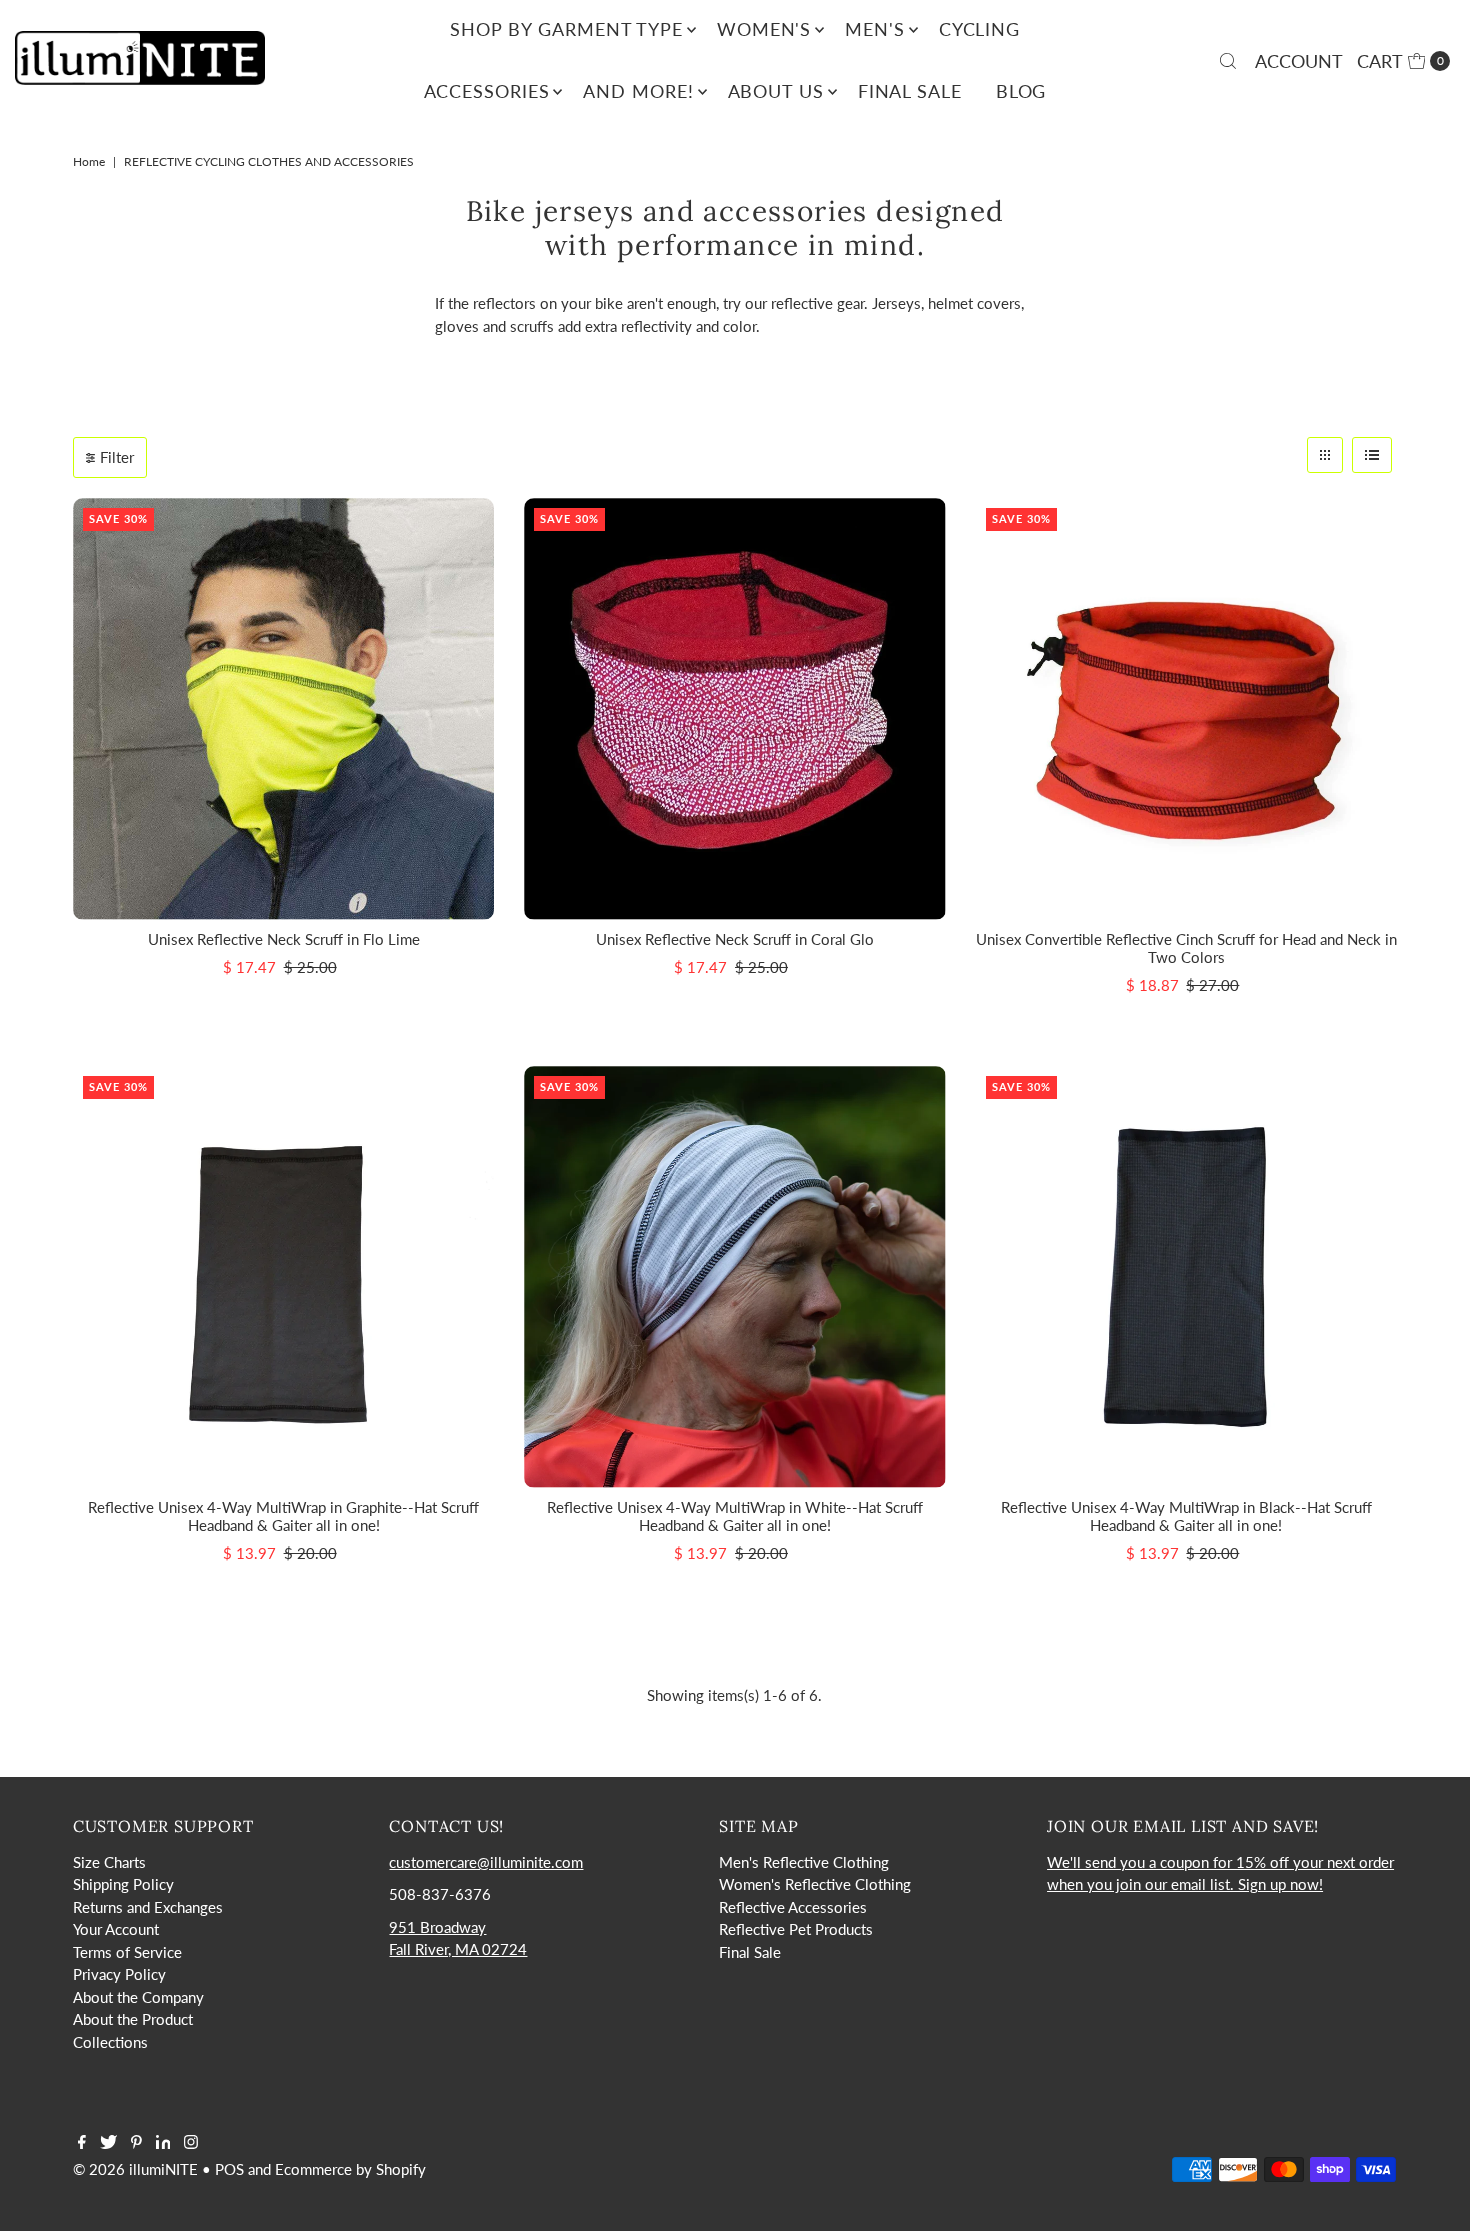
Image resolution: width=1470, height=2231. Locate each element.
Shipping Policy (123, 1884)
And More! (638, 91)
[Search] (1228, 61)
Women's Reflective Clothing (815, 1884)
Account (1299, 61)
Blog (1021, 91)
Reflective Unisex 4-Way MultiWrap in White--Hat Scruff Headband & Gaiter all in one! (735, 1516)
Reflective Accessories (793, 1907)
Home (89, 161)
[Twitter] (108, 2143)
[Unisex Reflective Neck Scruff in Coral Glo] (734, 708)
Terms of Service (127, 1952)
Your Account (116, 1929)
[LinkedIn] (163, 2143)
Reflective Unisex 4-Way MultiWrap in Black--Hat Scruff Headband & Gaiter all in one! (1186, 1516)
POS (229, 2169)
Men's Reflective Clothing (804, 1862)
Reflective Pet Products (796, 1929)
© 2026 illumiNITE (135, 2169)
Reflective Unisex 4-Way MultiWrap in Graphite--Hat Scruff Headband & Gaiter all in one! (283, 1516)
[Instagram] (191, 2143)
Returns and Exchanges (148, 1907)
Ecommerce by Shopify (350, 2169)
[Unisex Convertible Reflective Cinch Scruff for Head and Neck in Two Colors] (1186, 708)
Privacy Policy (119, 1974)
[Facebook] (82, 2143)
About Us (776, 91)
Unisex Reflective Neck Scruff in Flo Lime (284, 939)
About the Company (138, 1997)
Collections (110, 2042)
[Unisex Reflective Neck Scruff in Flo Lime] (283, 708)
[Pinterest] (136, 2143)
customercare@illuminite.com (486, 1862)
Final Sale (910, 91)
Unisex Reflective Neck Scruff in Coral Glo (735, 939)
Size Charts (109, 1862)
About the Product (133, 2019)
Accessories (487, 91)
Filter (117, 457)
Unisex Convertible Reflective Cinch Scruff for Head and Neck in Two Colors (1186, 948)
